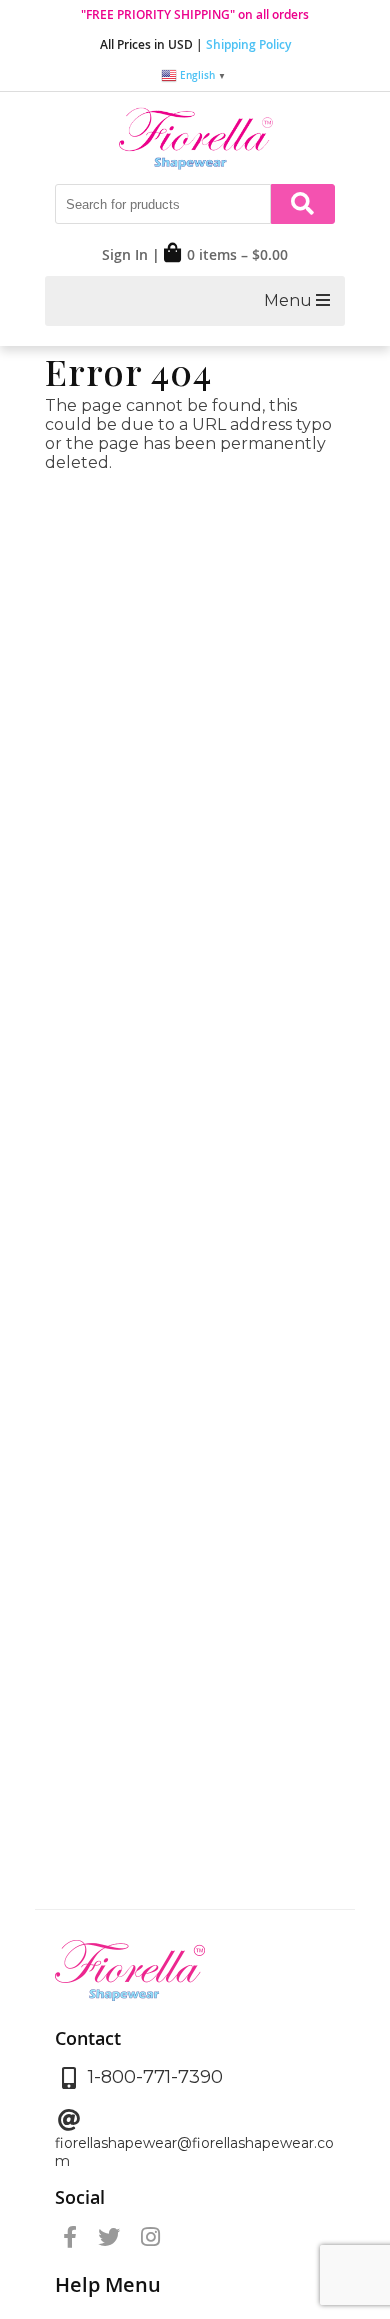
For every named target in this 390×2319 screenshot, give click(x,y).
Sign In (125, 254)
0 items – (237, 254)
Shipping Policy (248, 44)
